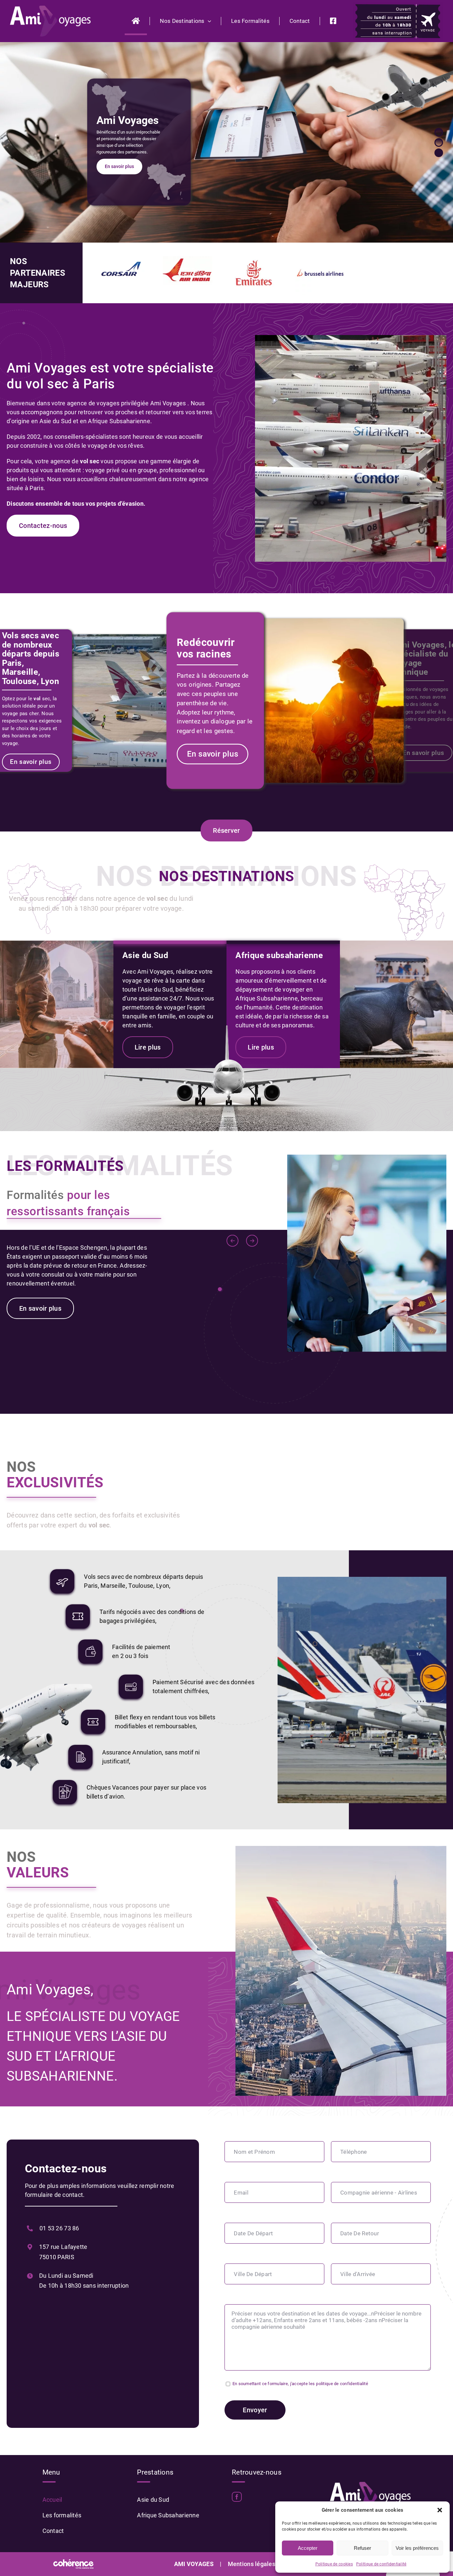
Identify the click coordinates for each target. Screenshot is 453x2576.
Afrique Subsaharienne (168, 2515)
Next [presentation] (252, 1241)
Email (241, 2193)
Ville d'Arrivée (358, 2274)
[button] (440, 2510)
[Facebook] (237, 2497)
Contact (53, 2531)
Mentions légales (252, 2564)
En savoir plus (119, 164)
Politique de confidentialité (381, 2564)
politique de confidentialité (342, 2384)
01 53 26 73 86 (59, 2228)
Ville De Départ (253, 2274)
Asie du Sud (153, 2500)
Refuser (362, 2548)
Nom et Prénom (254, 2152)
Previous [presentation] (233, 1241)
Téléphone (354, 2152)
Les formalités (62, 2515)
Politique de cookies (334, 2564)
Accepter (308, 2548)
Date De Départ (253, 2233)
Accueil (52, 2500)
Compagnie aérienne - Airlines (379, 2193)
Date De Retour (360, 2233)
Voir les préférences (417, 2548)
